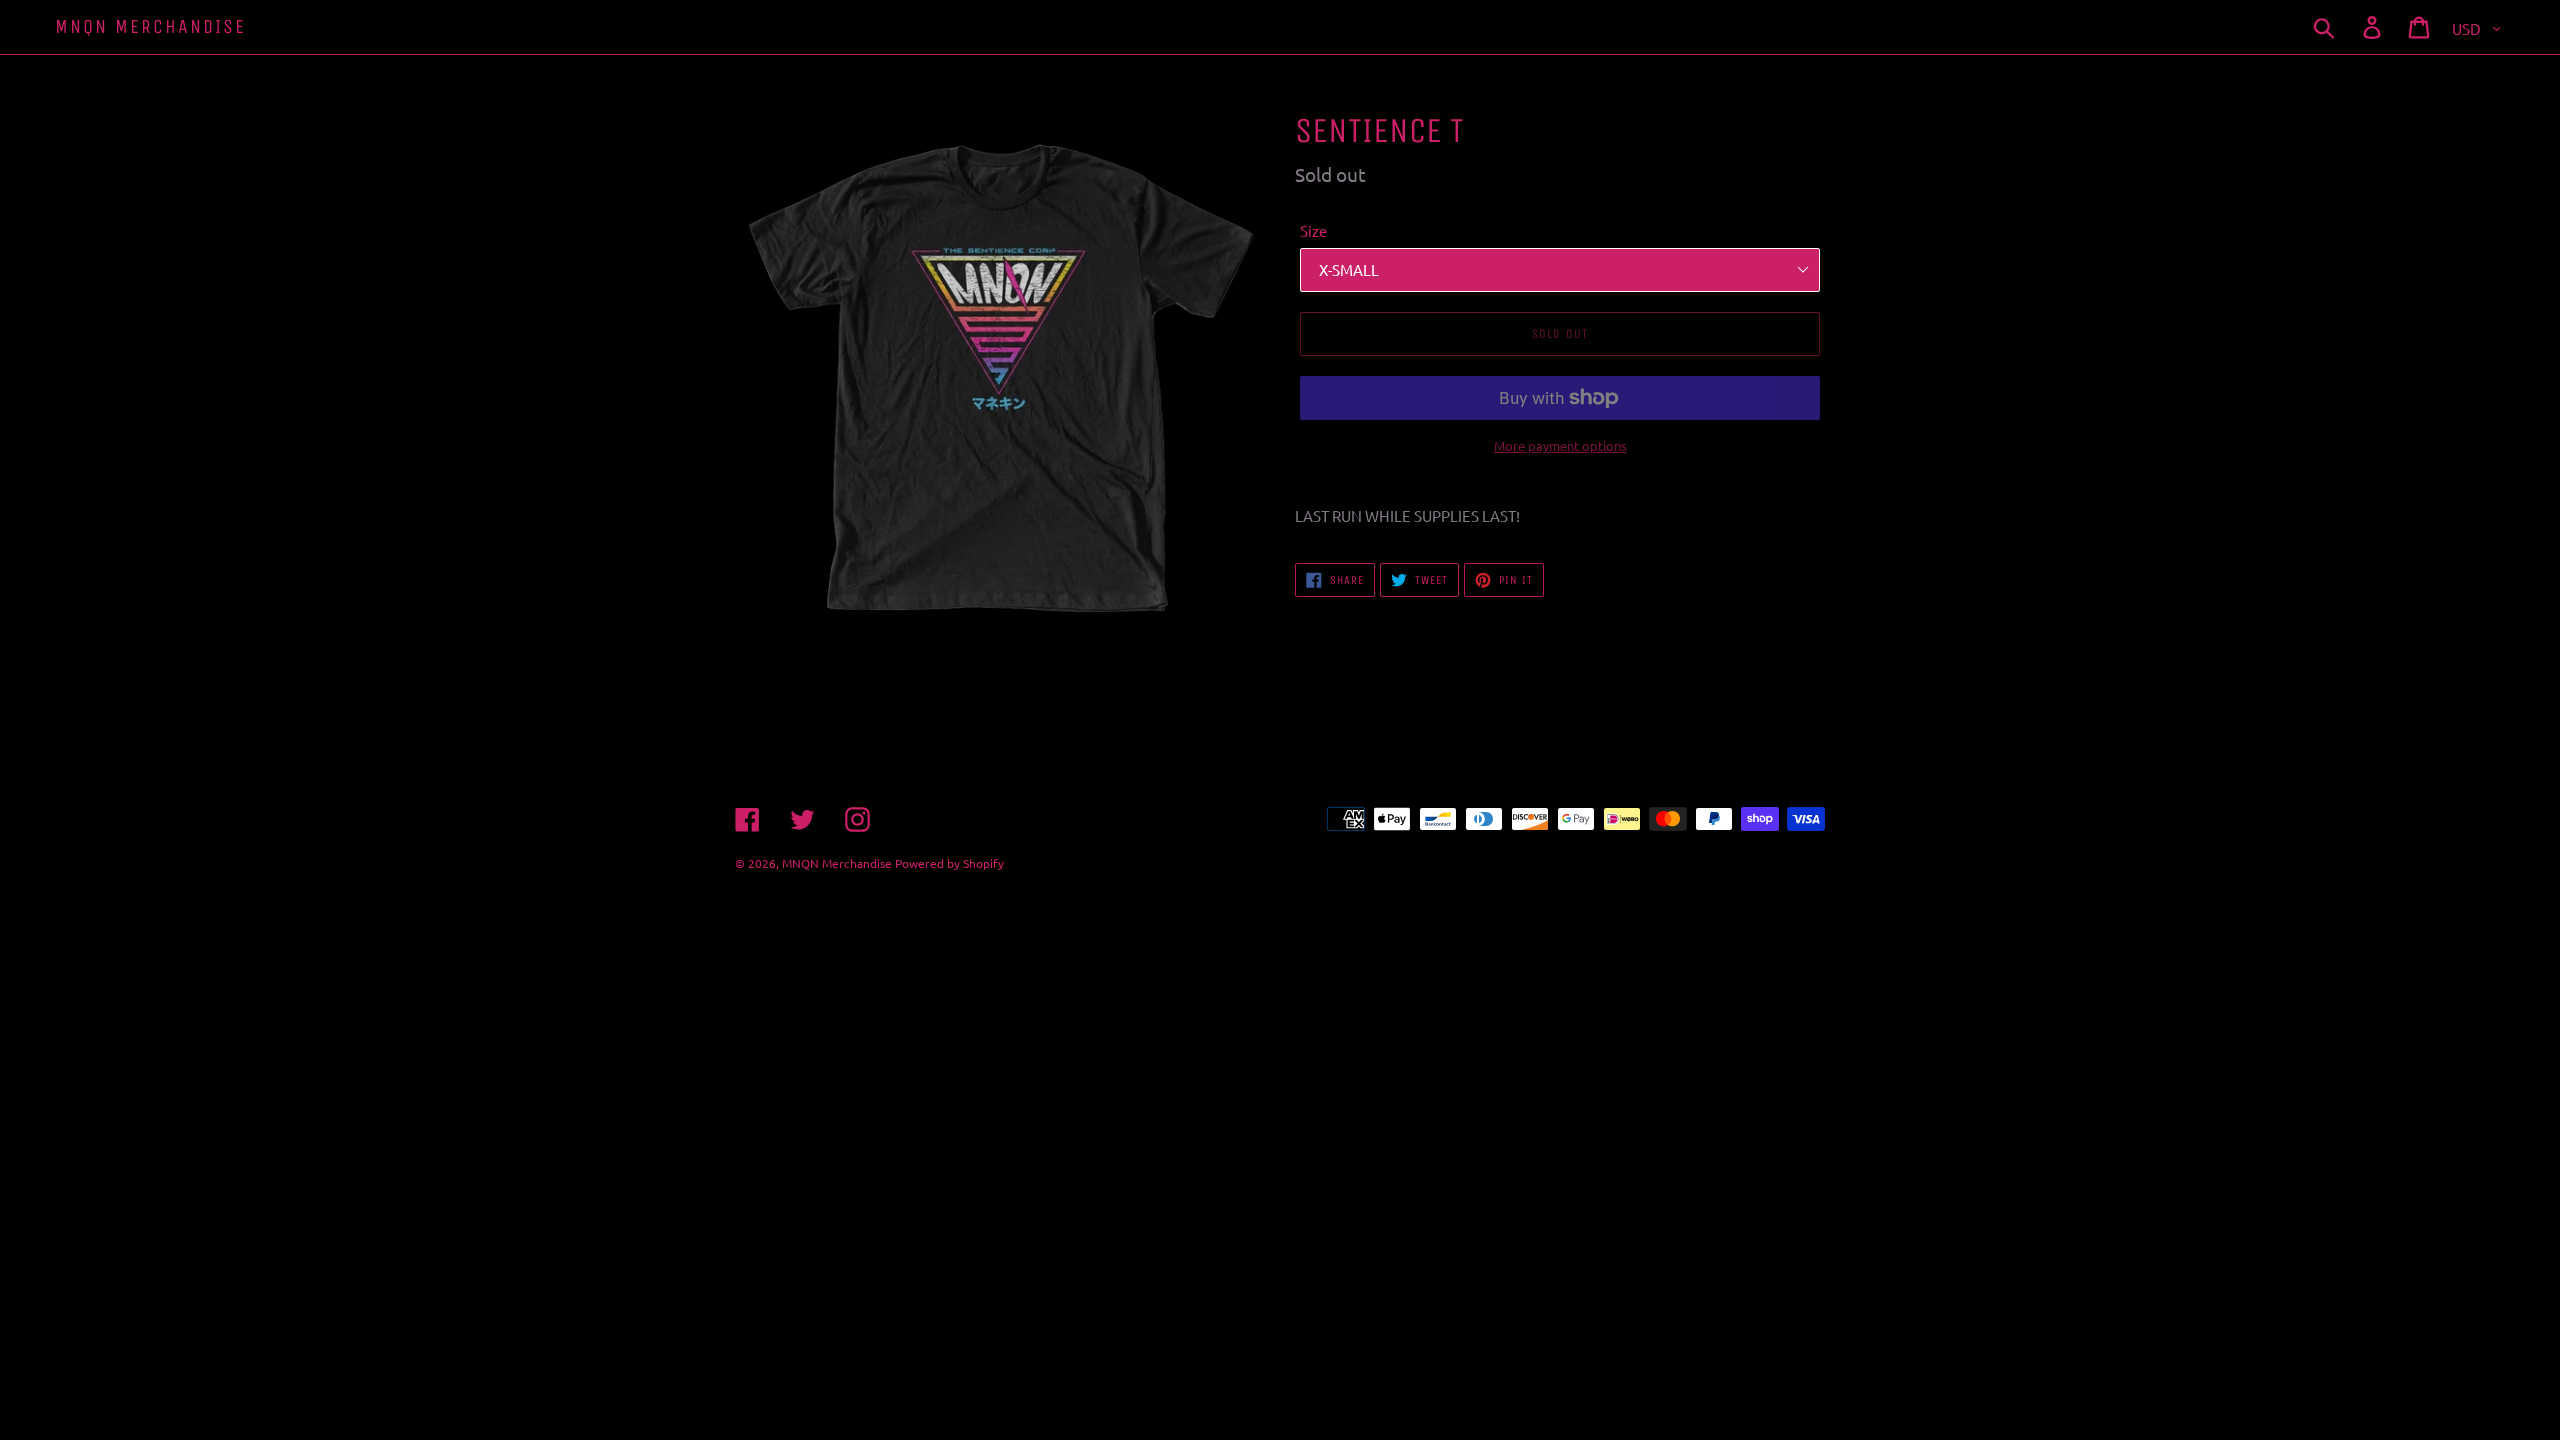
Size (1313, 230)
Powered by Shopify (949, 863)
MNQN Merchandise (150, 26)
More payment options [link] (1560, 445)
